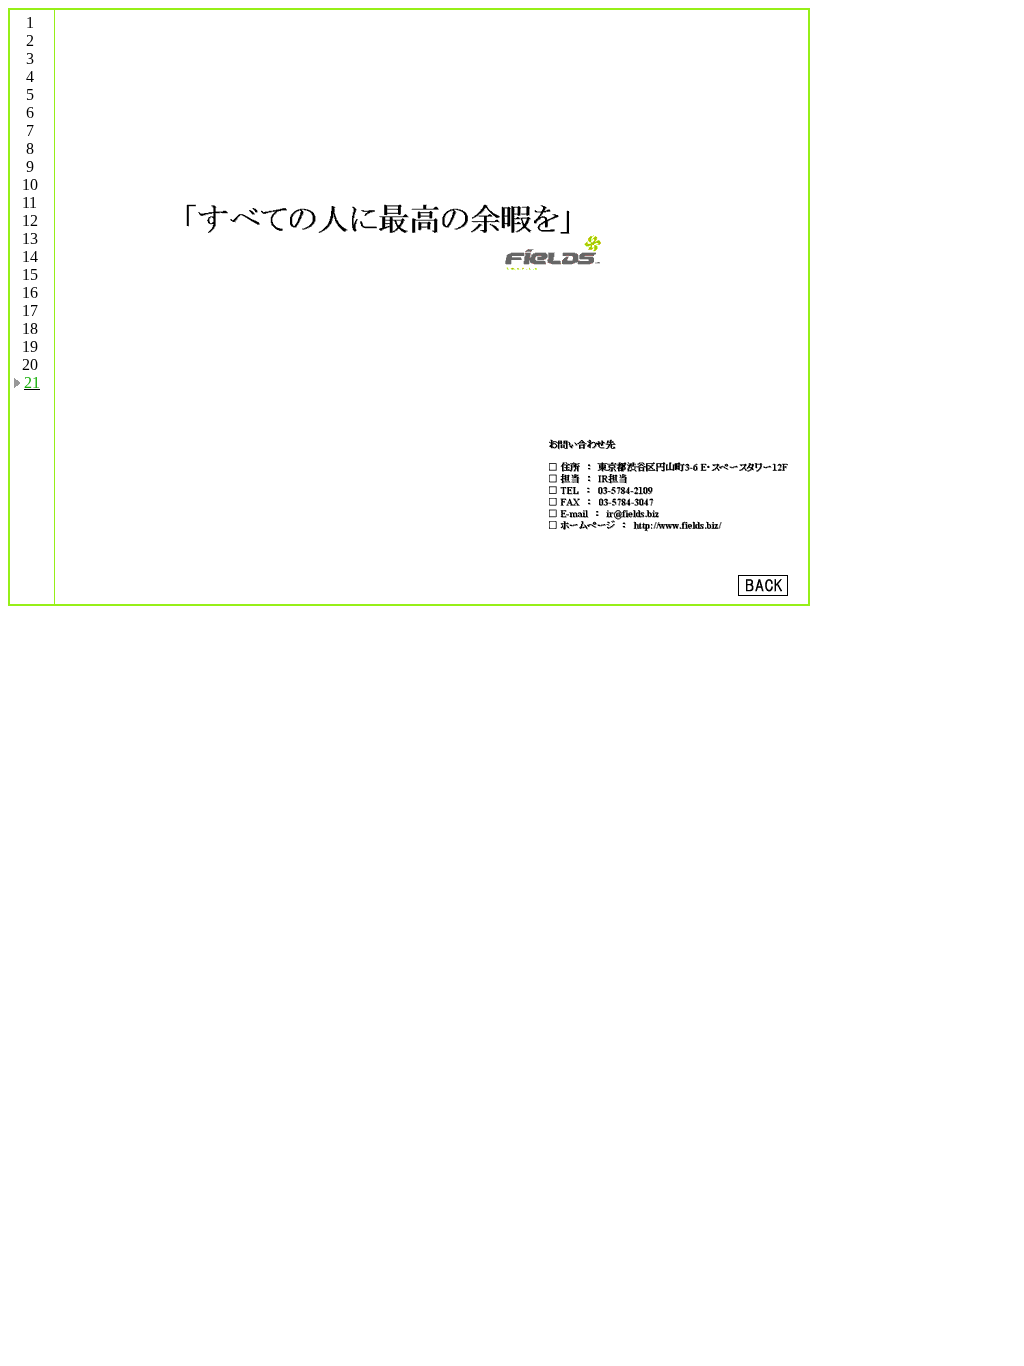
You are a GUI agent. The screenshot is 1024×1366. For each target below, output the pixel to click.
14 (30, 256)
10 (30, 184)
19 (30, 346)
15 (30, 274)
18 (30, 328)
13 (30, 238)
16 (30, 292)
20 (30, 364)
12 (30, 220)
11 (29, 202)
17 (30, 310)
